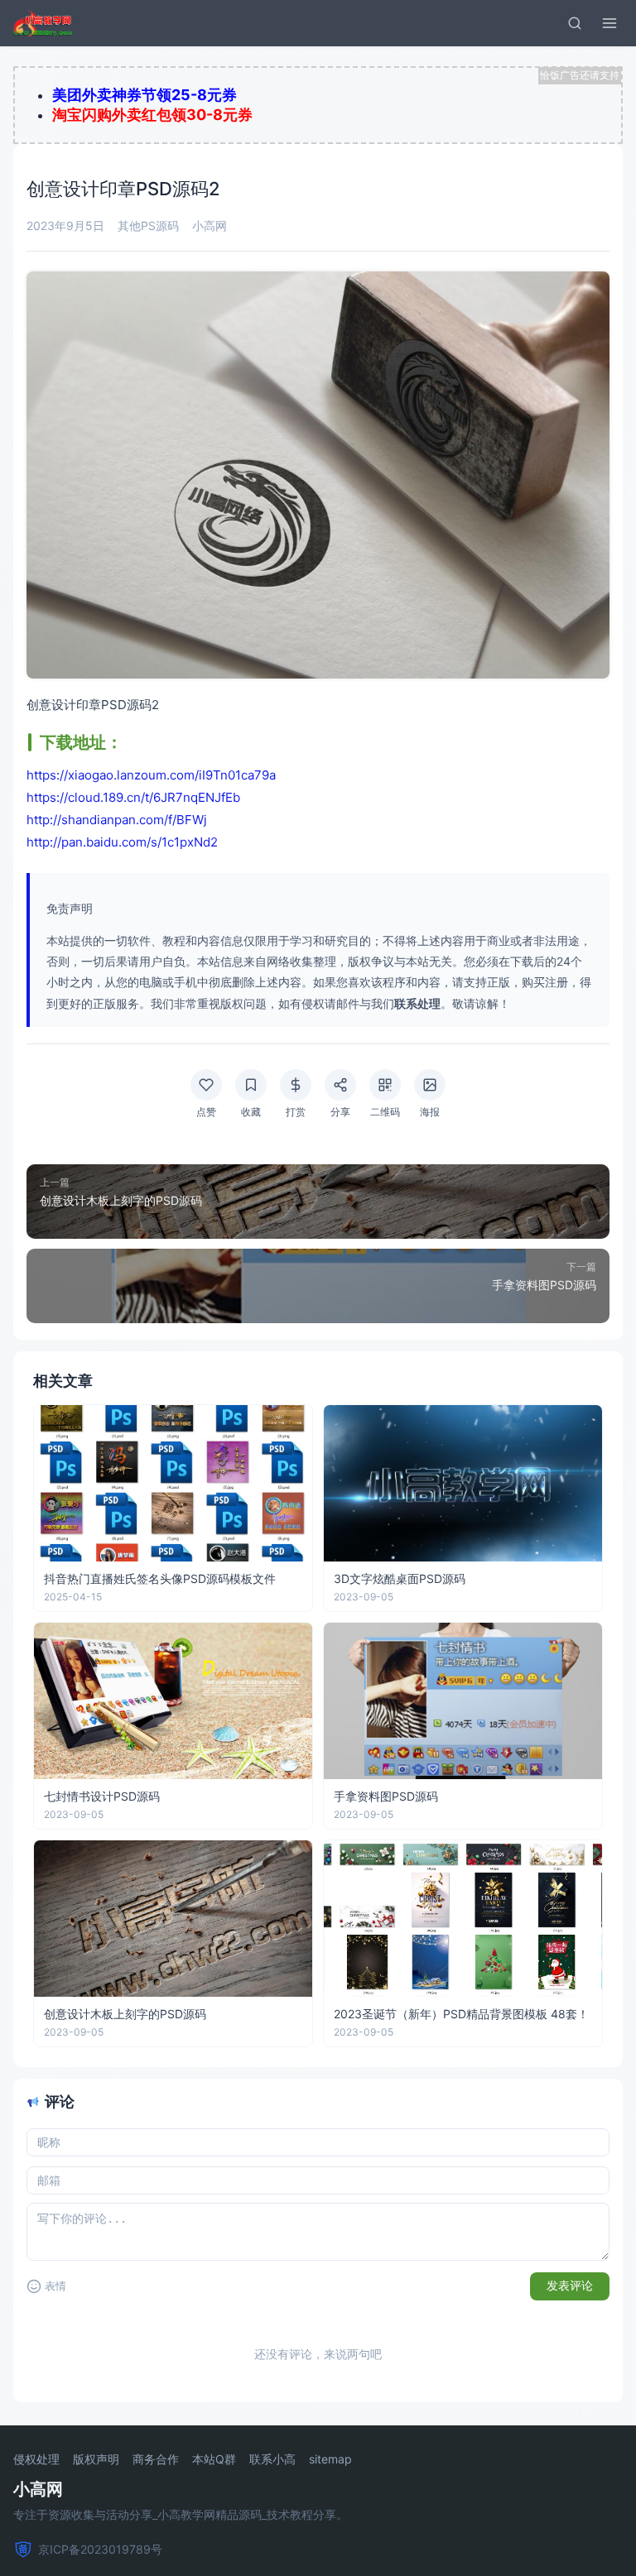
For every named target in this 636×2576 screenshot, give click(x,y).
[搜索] (575, 23)
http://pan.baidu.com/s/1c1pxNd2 (122, 842)
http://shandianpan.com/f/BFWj (117, 820)
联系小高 (272, 2459)
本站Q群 (214, 2459)
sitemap (330, 2459)
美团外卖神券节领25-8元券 (145, 95)
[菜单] (609, 23)
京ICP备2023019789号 (100, 2549)
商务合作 (156, 2459)
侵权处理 (36, 2459)
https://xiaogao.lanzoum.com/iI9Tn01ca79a (151, 775)
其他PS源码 (148, 225)
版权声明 (96, 2459)
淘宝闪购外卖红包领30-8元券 (152, 115)
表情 (55, 2286)
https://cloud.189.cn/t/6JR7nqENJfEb (133, 797)
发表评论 (570, 2286)
